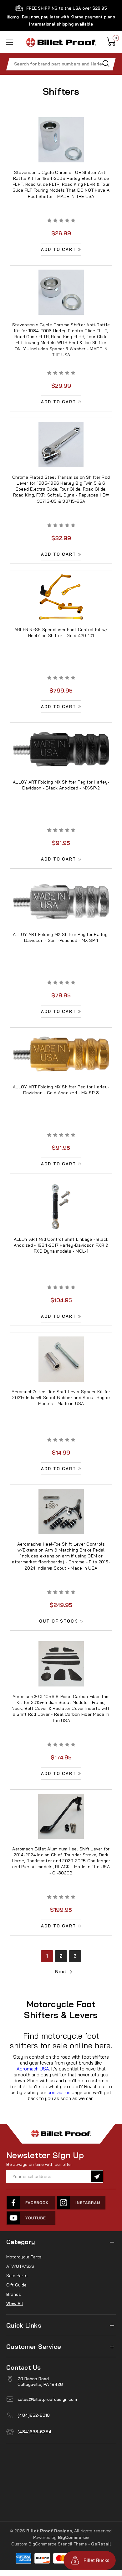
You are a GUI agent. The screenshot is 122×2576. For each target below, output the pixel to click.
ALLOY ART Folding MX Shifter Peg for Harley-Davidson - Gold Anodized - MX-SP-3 (61, 1090)
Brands (14, 2294)
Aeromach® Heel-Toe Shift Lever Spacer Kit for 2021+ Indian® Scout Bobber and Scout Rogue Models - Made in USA (61, 1398)
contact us (59, 2092)
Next (61, 1972)
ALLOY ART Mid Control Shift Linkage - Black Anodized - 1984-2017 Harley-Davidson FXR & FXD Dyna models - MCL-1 (61, 1245)
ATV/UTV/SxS (20, 2266)
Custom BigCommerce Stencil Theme (49, 2544)
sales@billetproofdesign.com (47, 2399)
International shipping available (61, 24)
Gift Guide (16, 2285)
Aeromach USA (33, 2069)
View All (15, 2304)
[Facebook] (31, 2203)
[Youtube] (31, 2218)
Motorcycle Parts (24, 2257)
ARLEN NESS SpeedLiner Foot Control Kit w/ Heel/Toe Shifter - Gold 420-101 (61, 633)
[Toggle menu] (9, 42)
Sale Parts (17, 2276)
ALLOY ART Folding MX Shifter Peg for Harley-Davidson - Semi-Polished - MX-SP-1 (61, 937)
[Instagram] (81, 2203)
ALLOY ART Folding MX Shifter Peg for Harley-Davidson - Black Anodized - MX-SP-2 (61, 785)
